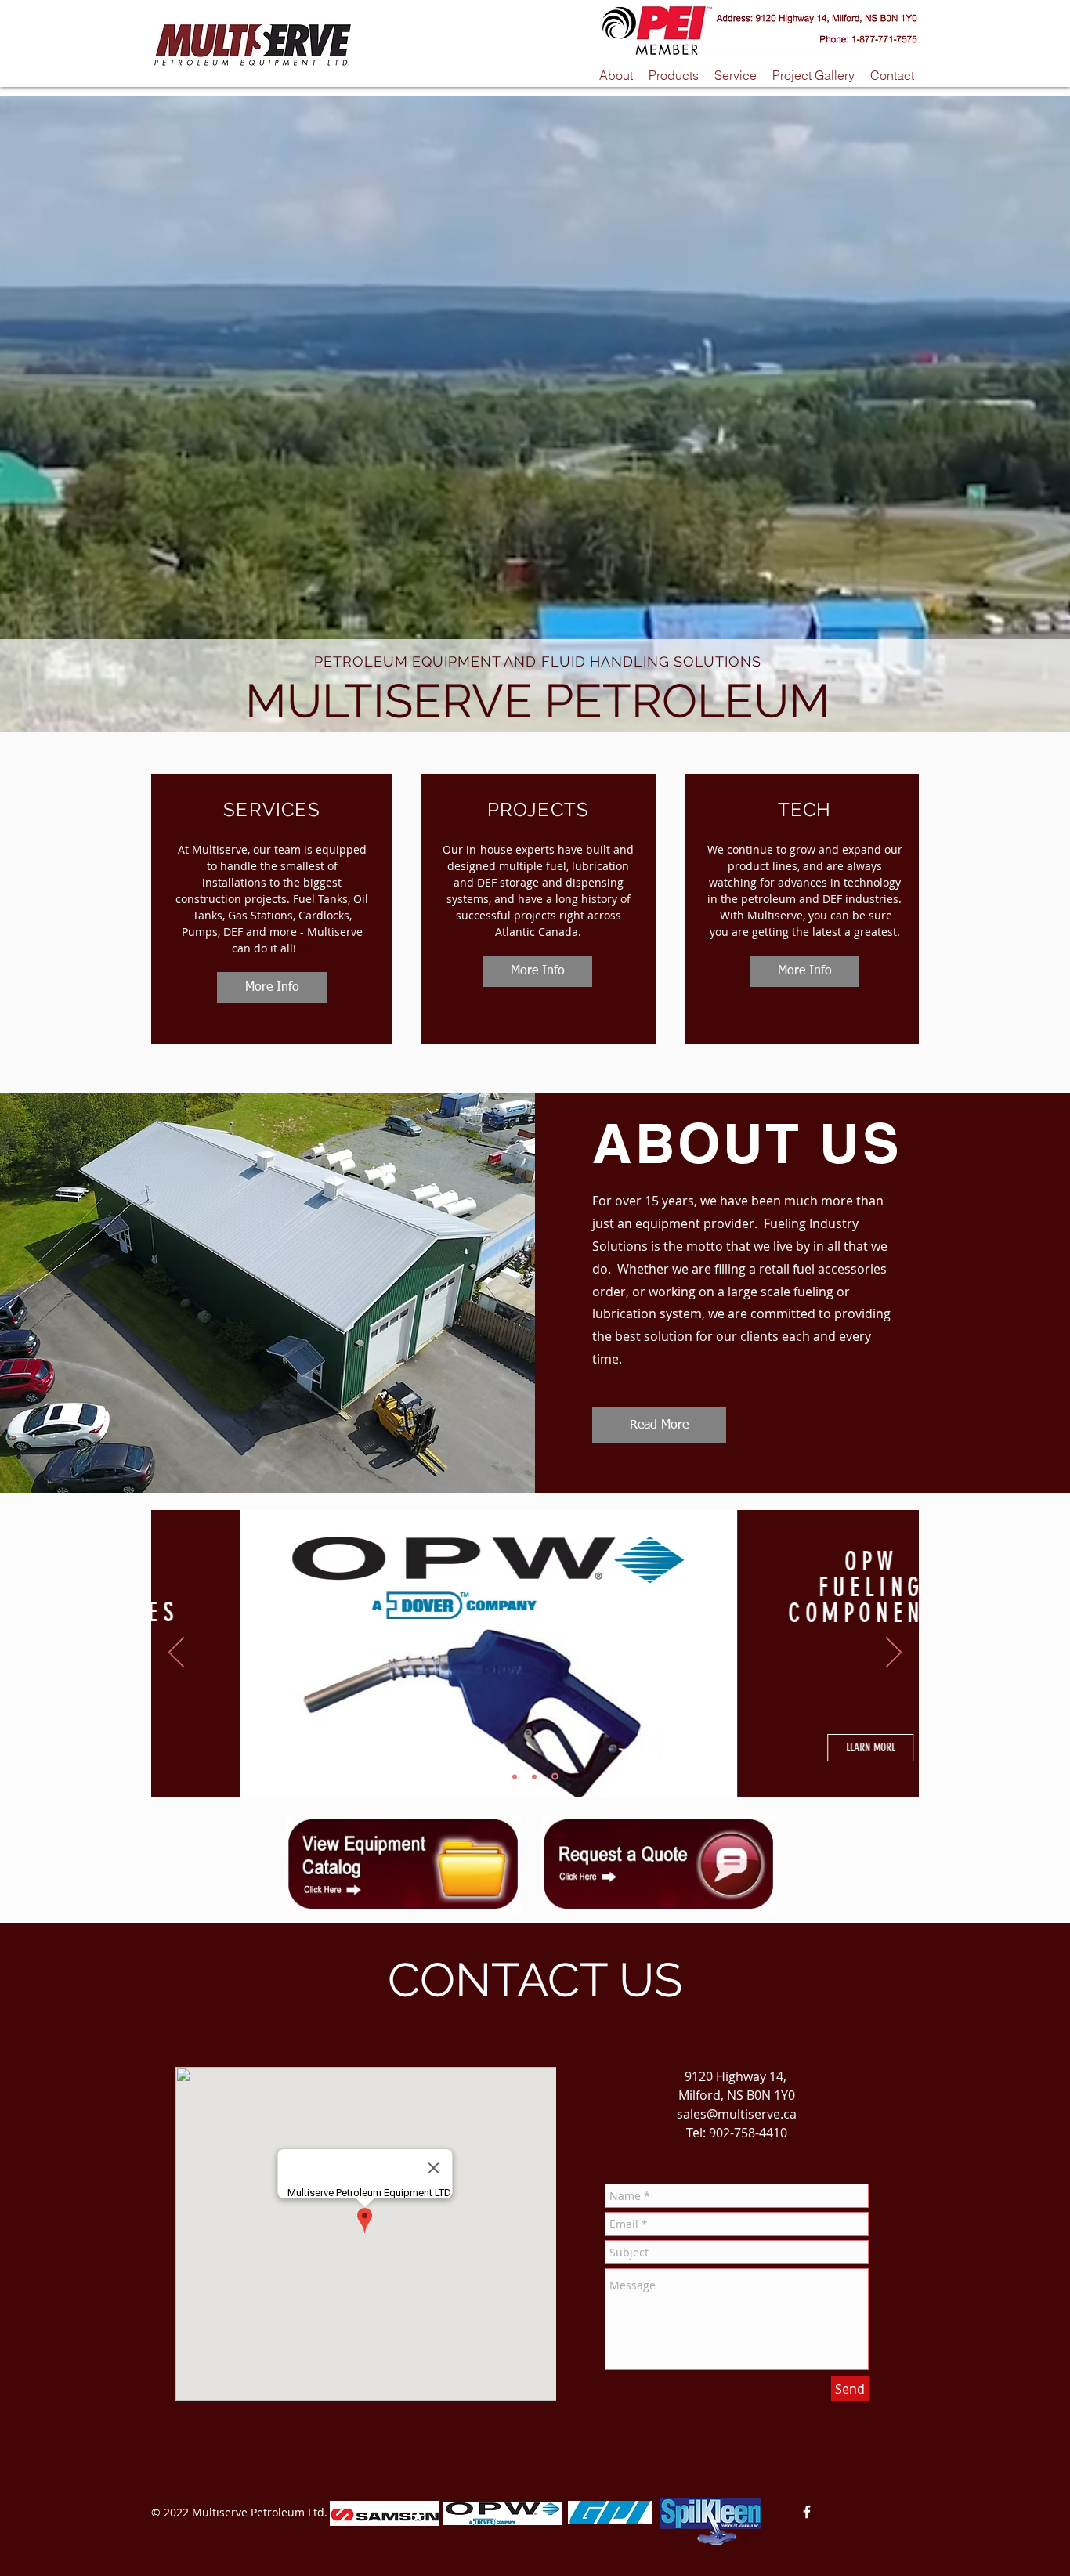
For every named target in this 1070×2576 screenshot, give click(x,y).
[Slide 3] (556, 1776)
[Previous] (176, 1653)
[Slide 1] (516, 1777)
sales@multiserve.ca (737, 2114)
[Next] (894, 1653)
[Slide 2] (537, 1776)
